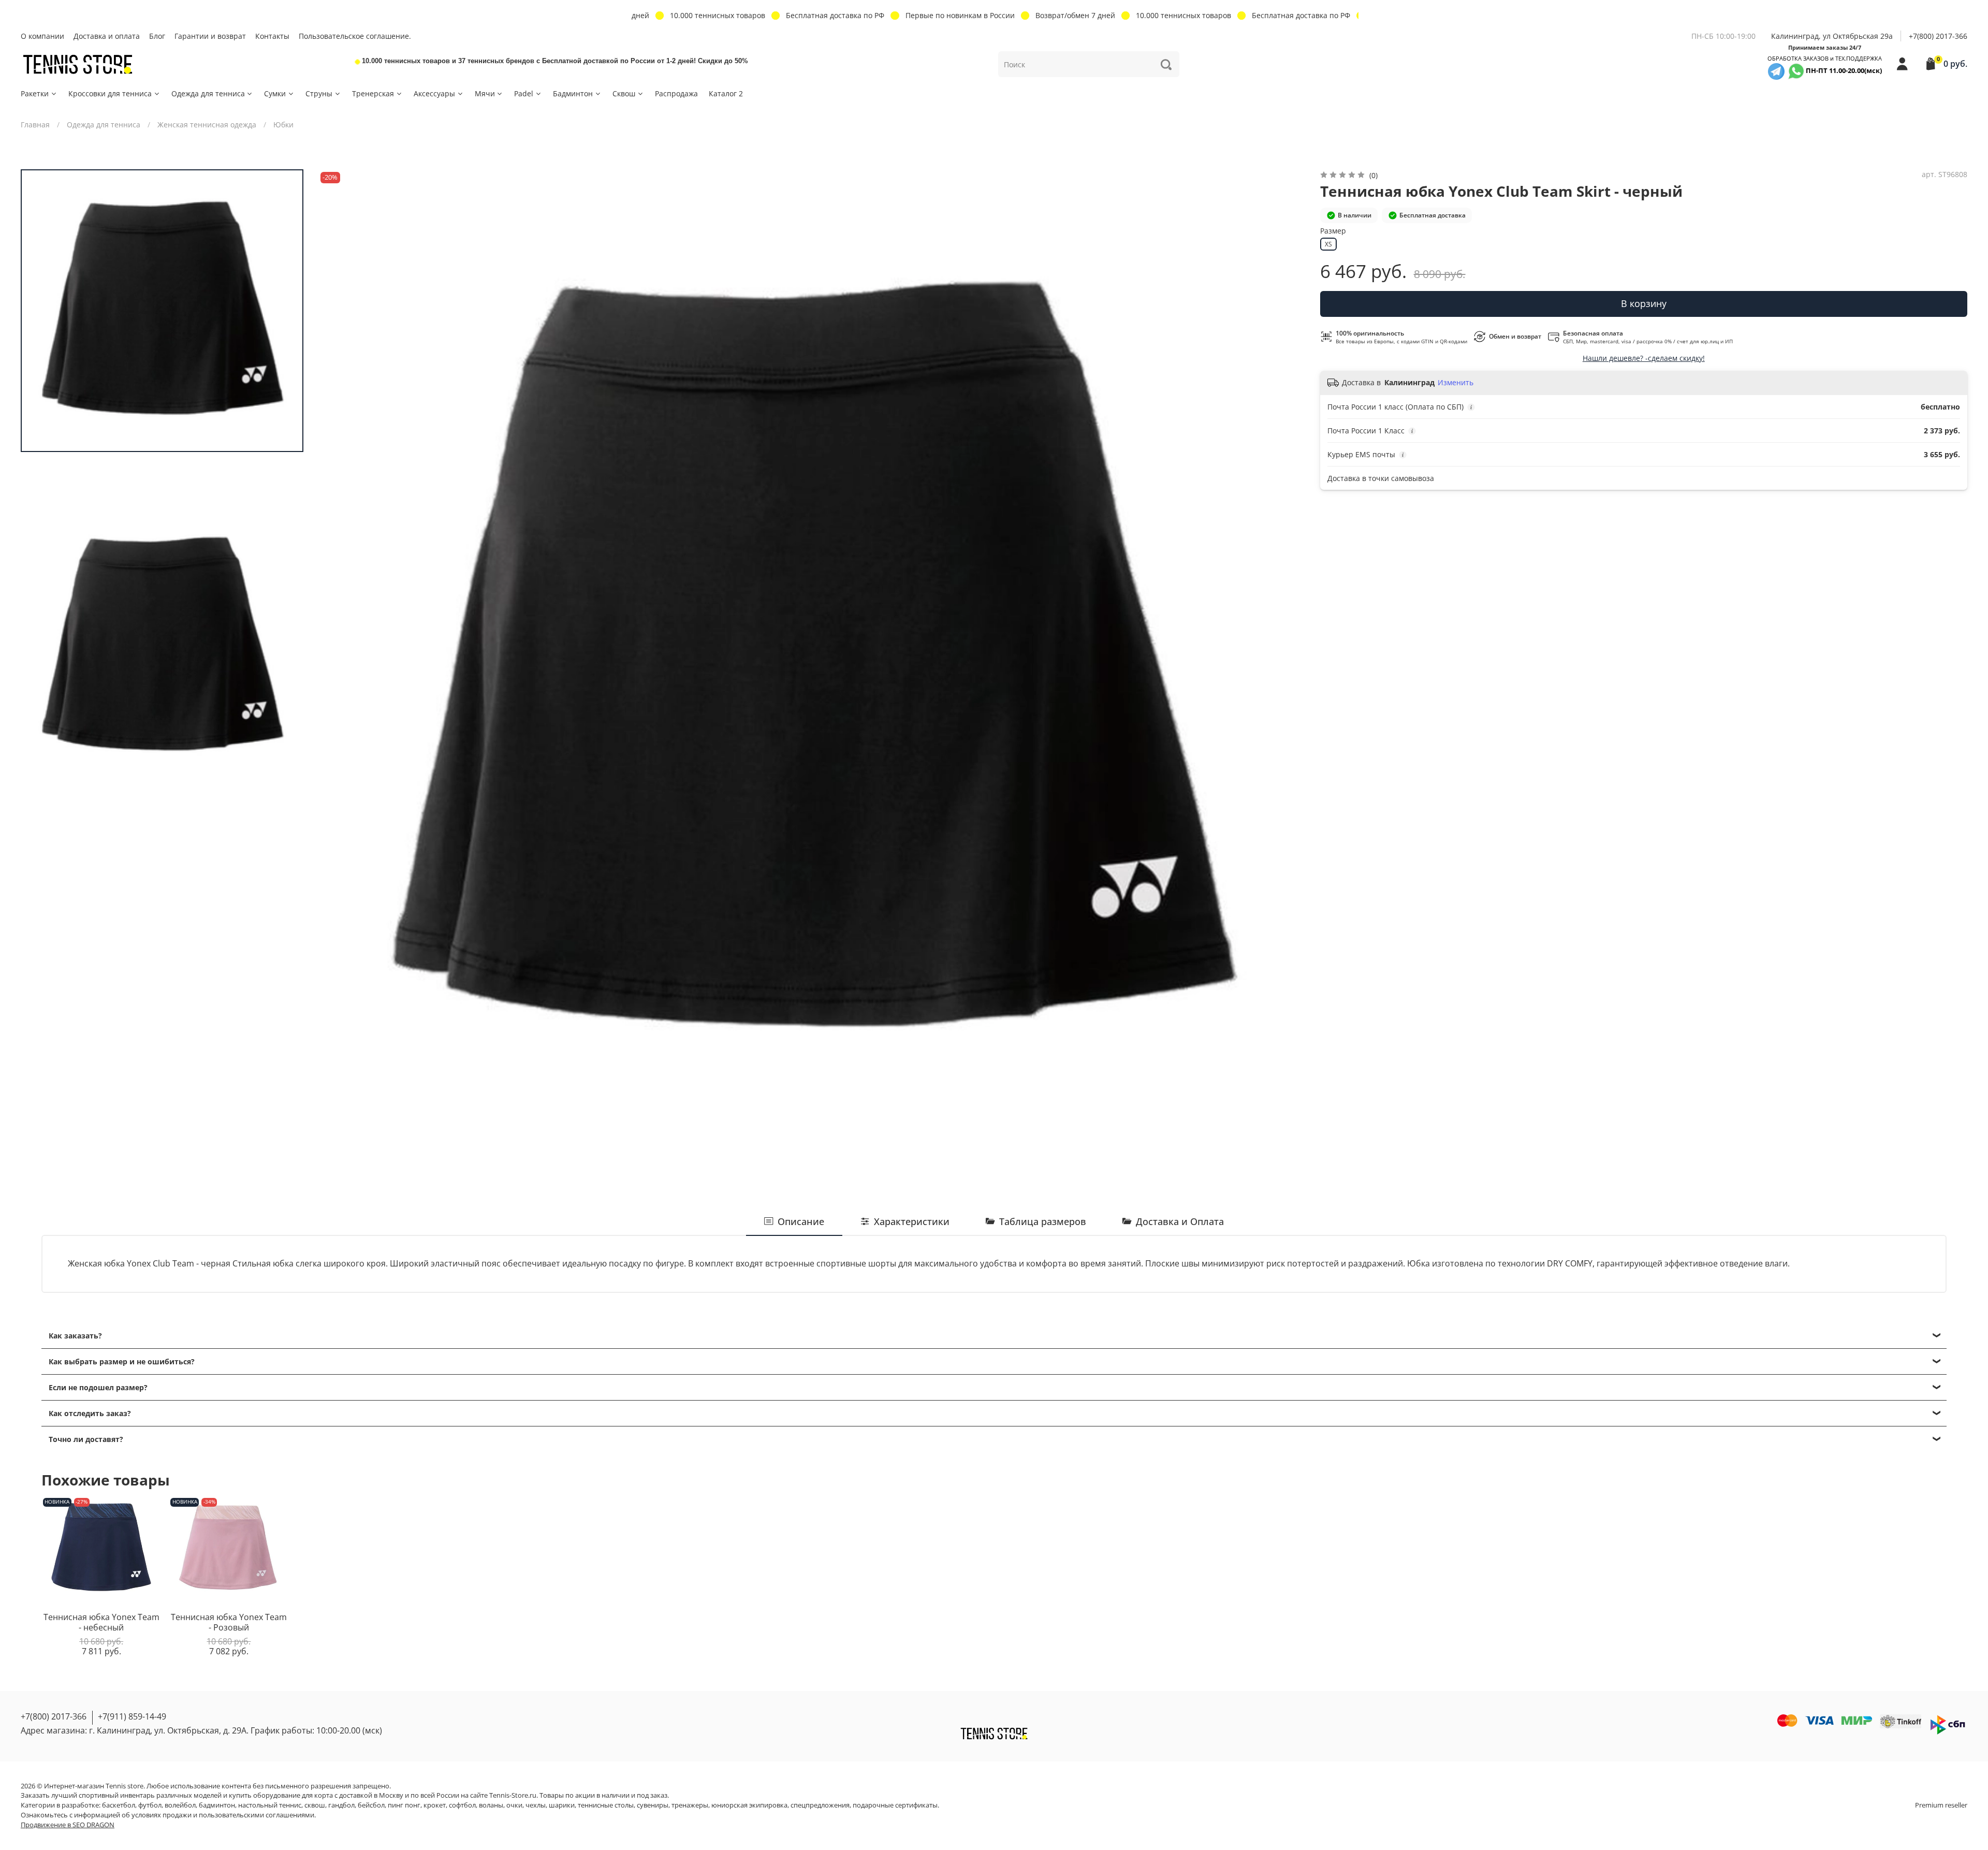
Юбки (283, 125)
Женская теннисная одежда (207, 125)
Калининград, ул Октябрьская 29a (1832, 36)
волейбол (180, 1805)
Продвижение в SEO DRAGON (68, 1825)
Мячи (485, 93)
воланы (491, 1805)
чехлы (536, 1805)
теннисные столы (606, 1805)
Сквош (624, 93)
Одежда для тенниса (208, 93)
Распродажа (676, 93)
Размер (1333, 231)
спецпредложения (820, 1805)
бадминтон (217, 1805)
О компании (42, 36)
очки (514, 1805)
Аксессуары (434, 93)
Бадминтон (573, 93)
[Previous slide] (336, 663)
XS (1328, 244)
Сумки (275, 93)
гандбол (341, 1805)
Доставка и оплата (107, 36)
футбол (150, 1805)
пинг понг (404, 1805)
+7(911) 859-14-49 (132, 1716)
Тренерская (373, 93)
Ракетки (35, 93)
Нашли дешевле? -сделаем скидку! (1644, 358)
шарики (562, 1805)
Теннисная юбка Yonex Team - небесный (101, 1622)
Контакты (272, 36)
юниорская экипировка (749, 1805)
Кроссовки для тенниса (110, 93)
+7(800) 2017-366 (1938, 36)
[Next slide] (1288, 663)
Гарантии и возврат (210, 36)
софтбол (462, 1805)
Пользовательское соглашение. (355, 36)
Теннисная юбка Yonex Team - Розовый (229, 1622)
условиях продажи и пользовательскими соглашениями (223, 1815)
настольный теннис (270, 1805)
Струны (319, 93)
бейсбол (371, 1805)
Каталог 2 (726, 93)
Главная (35, 125)
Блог (157, 36)
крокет (435, 1805)
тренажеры (690, 1805)
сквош (315, 1805)
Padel (524, 93)
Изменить (1456, 383)
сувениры (653, 1805)
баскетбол (119, 1805)
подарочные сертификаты (895, 1805)
